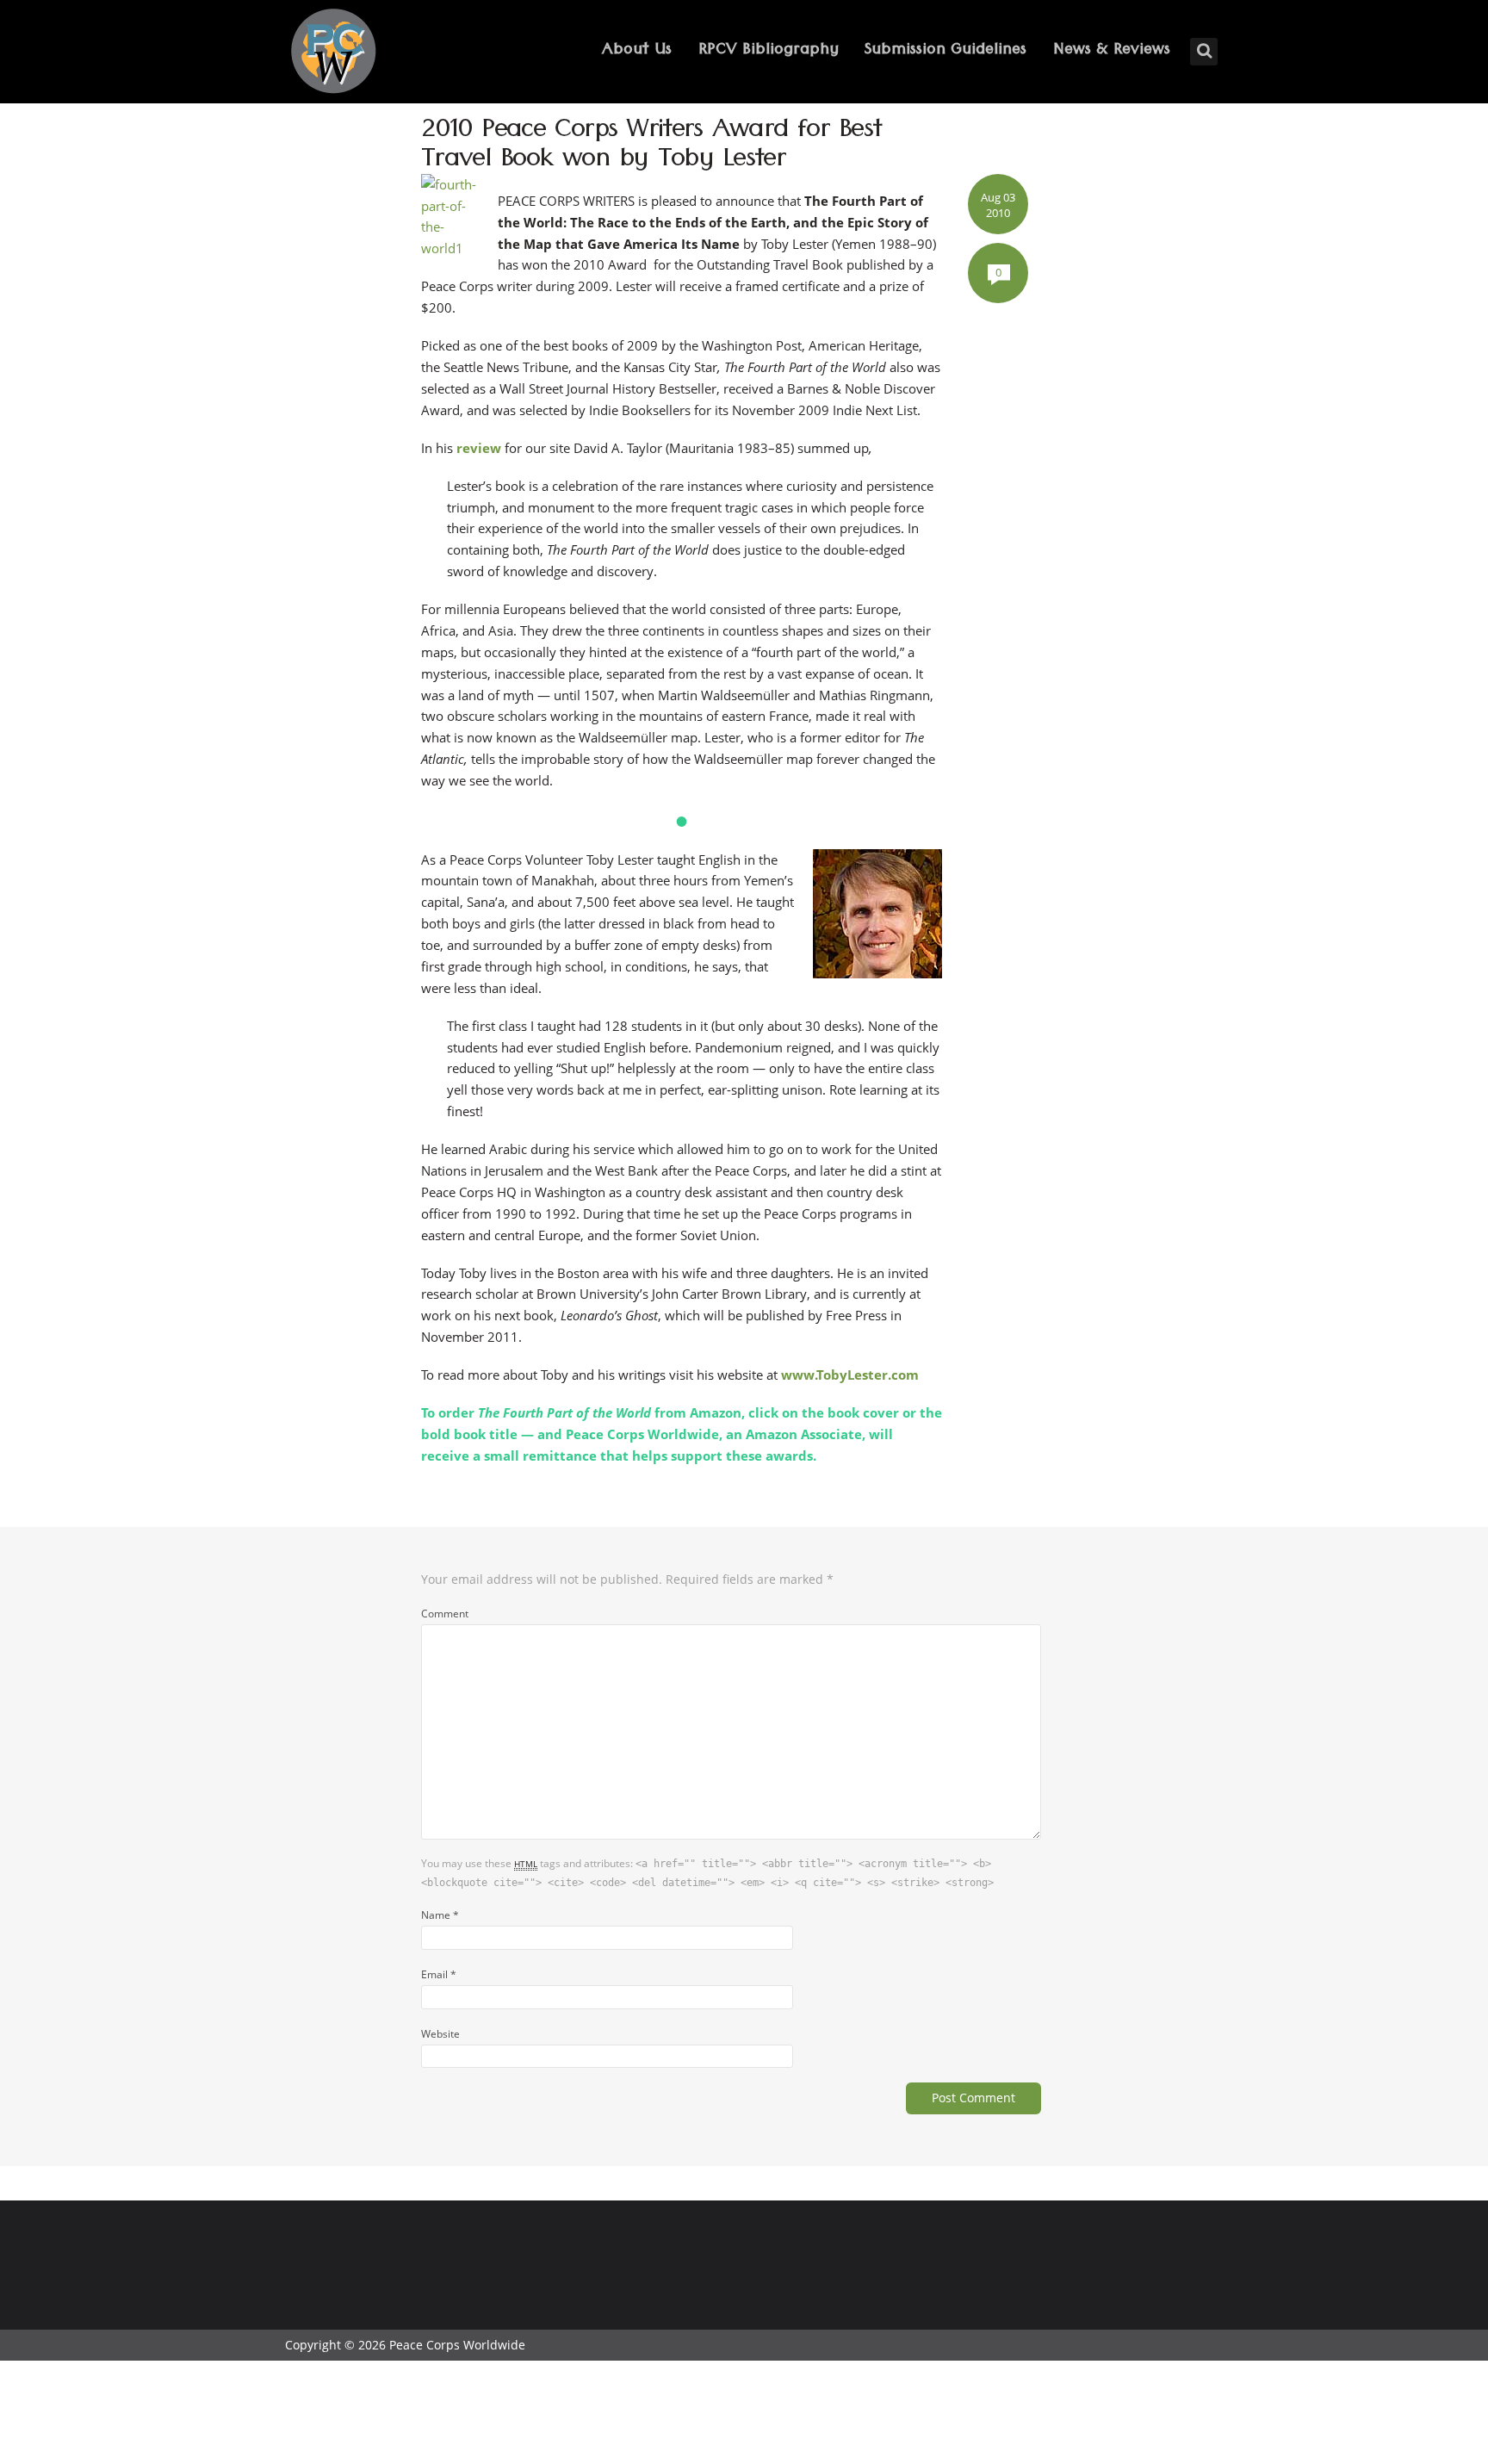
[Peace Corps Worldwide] (333, 53)
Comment (445, 1613)
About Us (637, 51)
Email (439, 1974)
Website (440, 2033)
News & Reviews (1112, 51)
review (479, 448)
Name (440, 1915)
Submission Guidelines (945, 51)
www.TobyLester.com (850, 1375)
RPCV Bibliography (769, 51)
